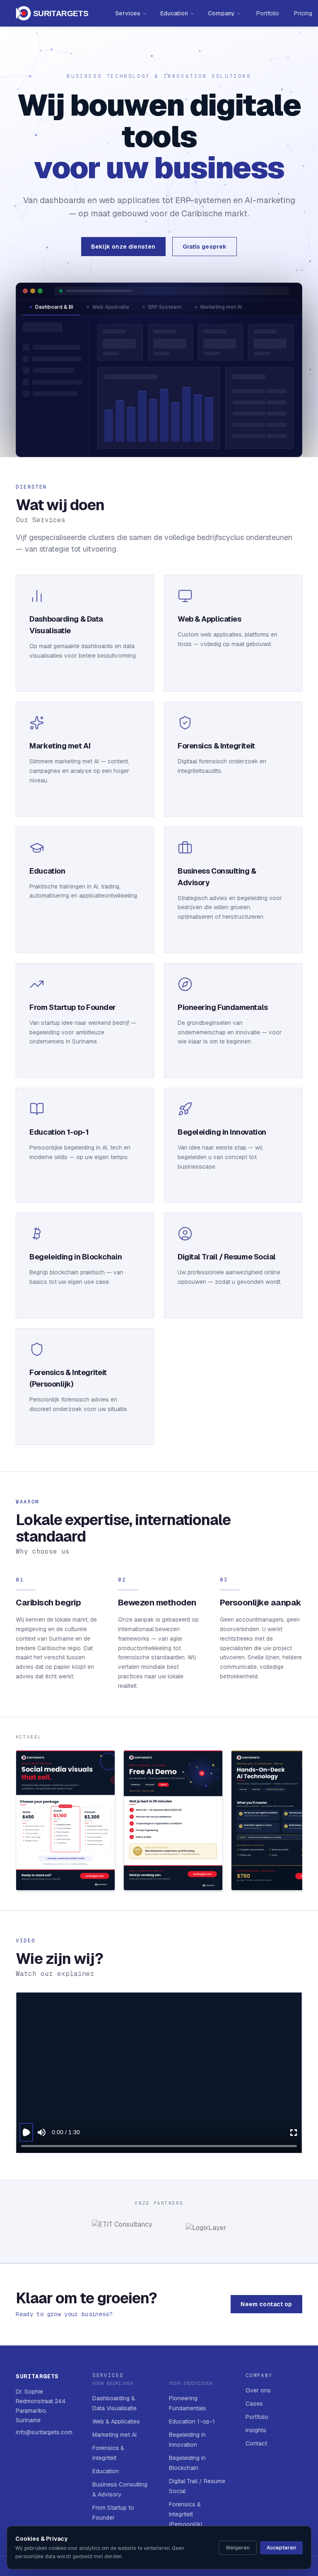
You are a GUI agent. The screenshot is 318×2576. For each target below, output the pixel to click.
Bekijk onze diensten (123, 247)
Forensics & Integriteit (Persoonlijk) (186, 2514)
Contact (256, 2443)
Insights (256, 2430)
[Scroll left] (17, 1822)
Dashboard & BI (54, 307)
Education (174, 13)
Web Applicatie (111, 307)
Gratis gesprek (205, 247)
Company (221, 13)
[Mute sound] (42, 2132)
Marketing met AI (221, 307)
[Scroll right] (301, 1822)
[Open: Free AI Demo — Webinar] (173, 1820)
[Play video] (26, 2132)
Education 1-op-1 (192, 2421)
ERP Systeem (165, 307)
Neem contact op (266, 2304)
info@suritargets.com (44, 2432)
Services (128, 13)
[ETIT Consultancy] (122, 2231)
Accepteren (281, 2548)
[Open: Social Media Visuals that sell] (65, 1820)
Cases (254, 2404)
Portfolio (268, 13)
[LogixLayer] (206, 2231)
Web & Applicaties (116, 2421)
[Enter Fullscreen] (294, 2132)
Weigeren (238, 2548)
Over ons (258, 2390)
